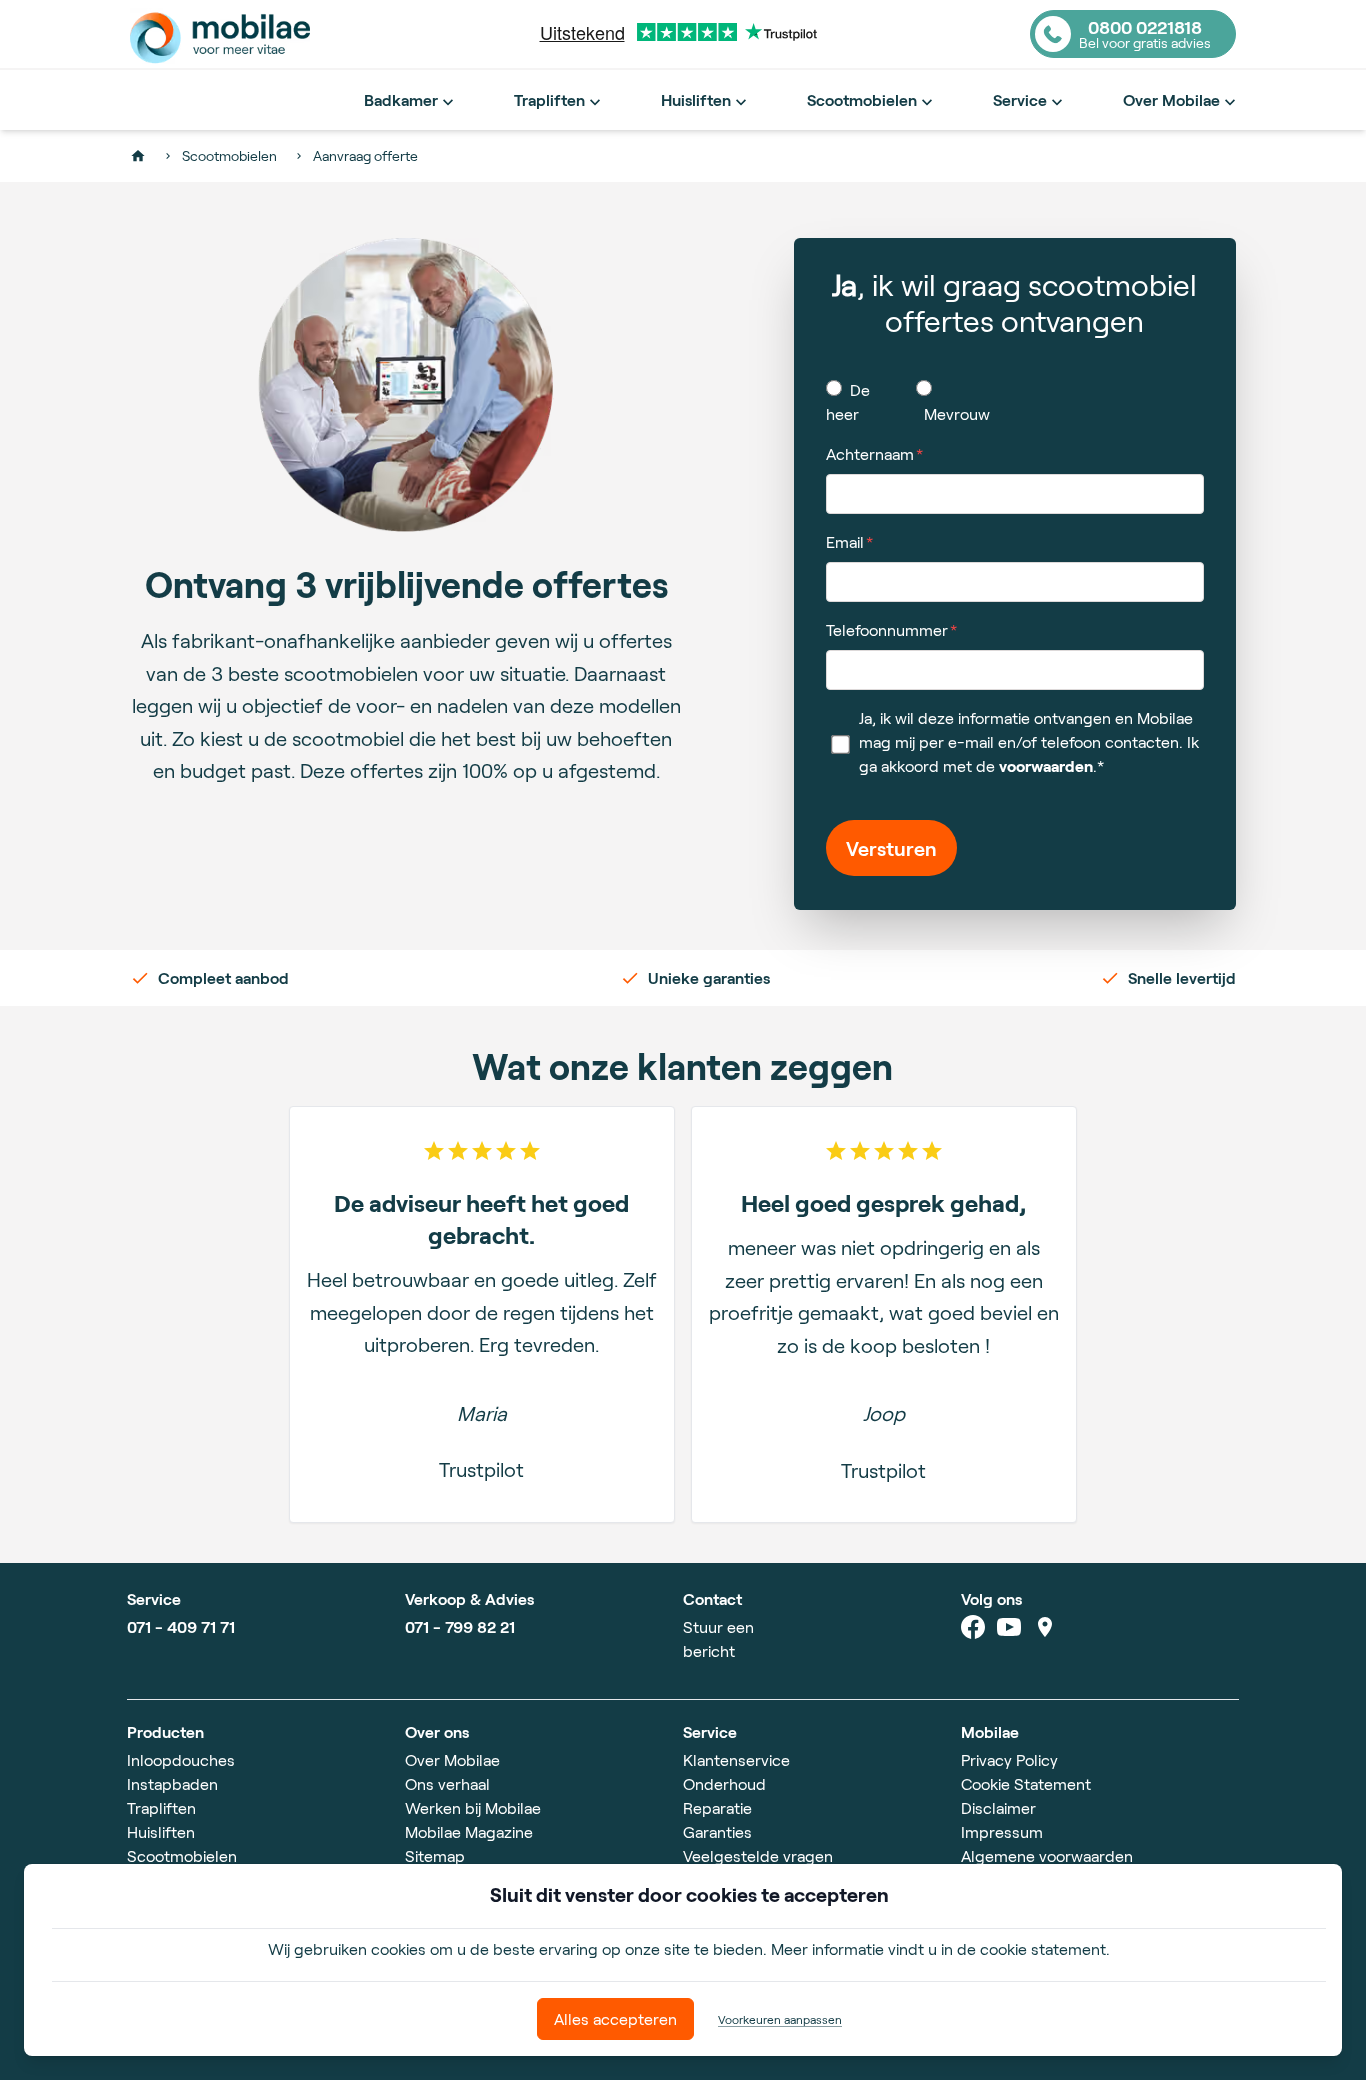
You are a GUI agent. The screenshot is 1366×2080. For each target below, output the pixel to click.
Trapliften (549, 99)
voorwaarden (1046, 765)
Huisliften (696, 99)
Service (1020, 99)
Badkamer (401, 99)
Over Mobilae (1171, 99)
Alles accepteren (615, 2018)
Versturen (891, 848)
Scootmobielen (862, 99)
